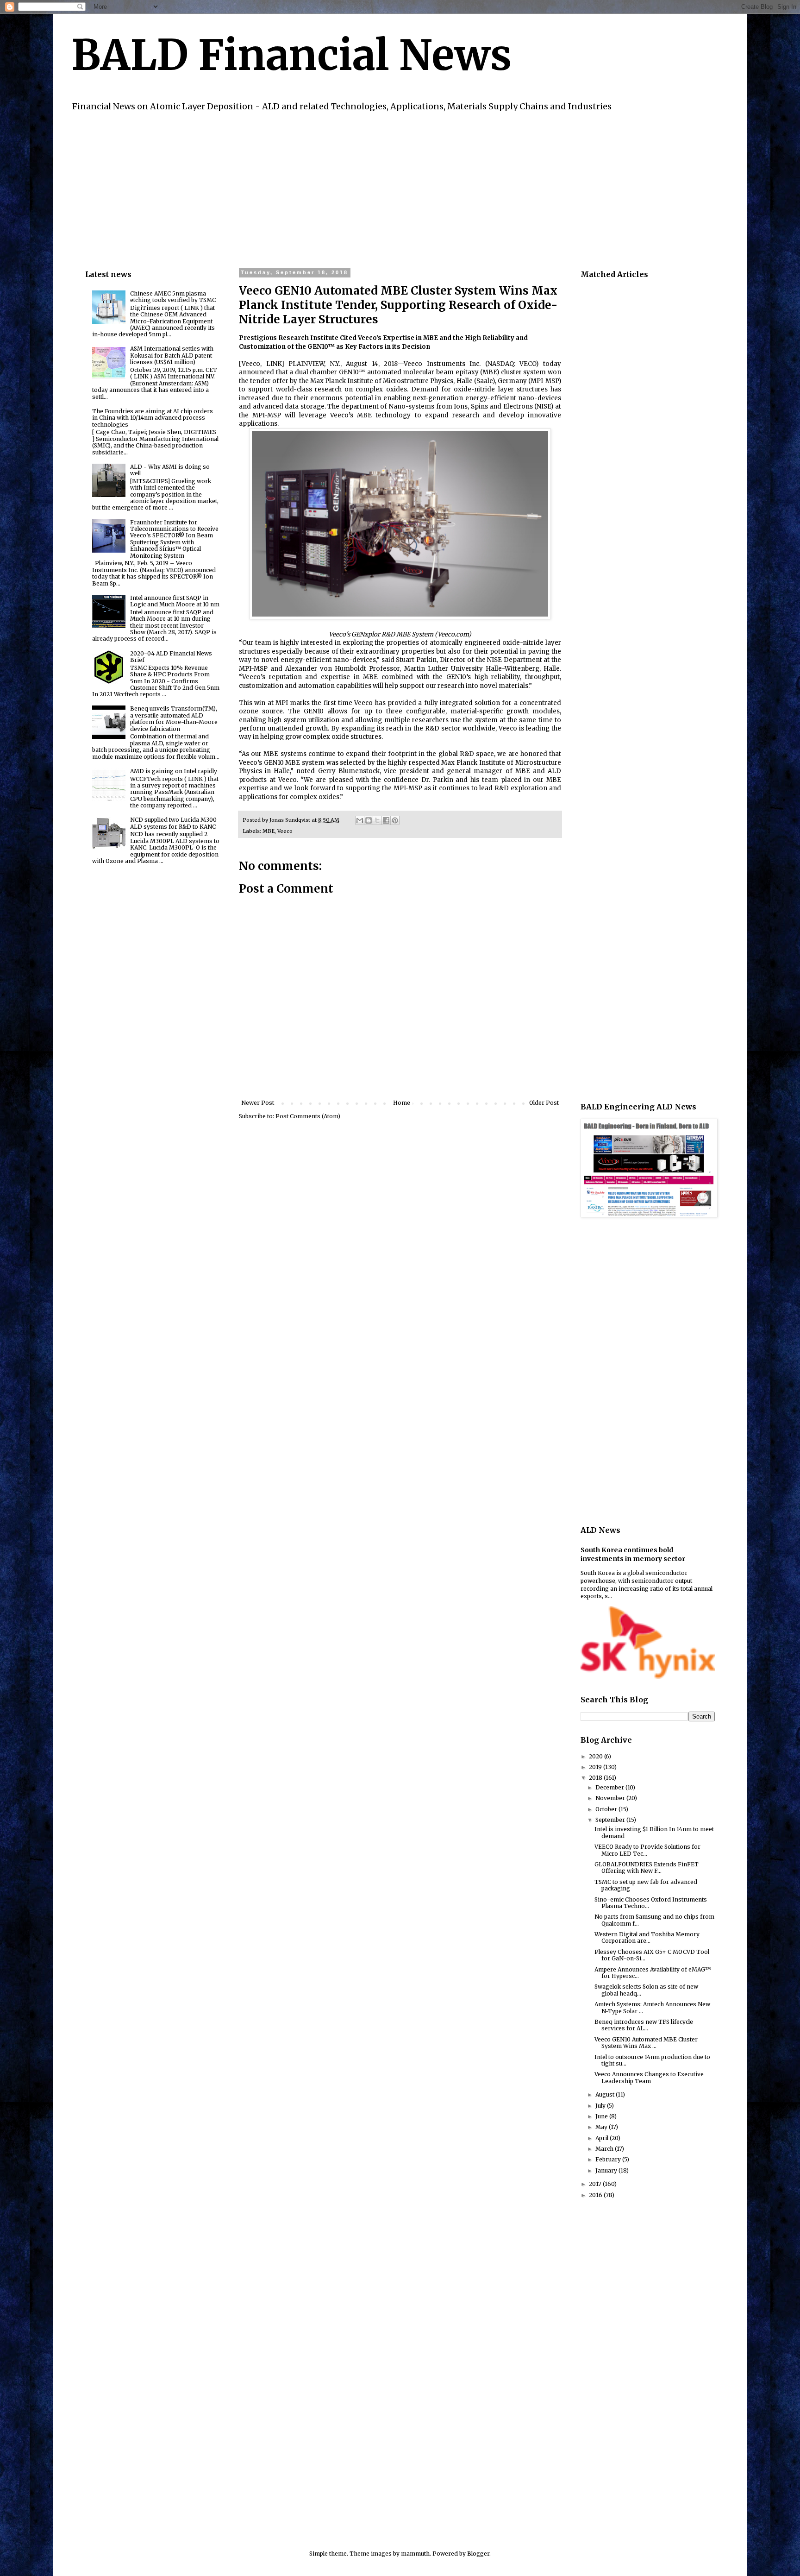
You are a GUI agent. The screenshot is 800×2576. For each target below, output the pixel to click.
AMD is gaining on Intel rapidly (174, 771)
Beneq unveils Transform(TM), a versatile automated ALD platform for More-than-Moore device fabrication (174, 718)
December (610, 1787)
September (611, 1820)
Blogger (478, 2554)
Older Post (544, 1103)
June (602, 2116)
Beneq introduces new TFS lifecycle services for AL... (644, 2025)
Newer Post (258, 1103)
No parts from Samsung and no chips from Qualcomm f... (654, 1920)
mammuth (415, 2554)
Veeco (285, 831)
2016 (596, 2195)
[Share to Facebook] (386, 820)
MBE (269, 831)
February (609, 2159)
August (606, 2094)
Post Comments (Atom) (308, 1116)
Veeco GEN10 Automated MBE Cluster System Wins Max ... (646, 2043)
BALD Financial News (291, 55)
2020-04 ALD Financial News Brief (171, 657)
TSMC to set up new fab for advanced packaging (646, 1885)
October (607, 1809)
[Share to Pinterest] (395, 820)
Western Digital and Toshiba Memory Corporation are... (647, 1937)
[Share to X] (377, 820)
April (603, 2138)
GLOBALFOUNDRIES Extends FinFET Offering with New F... (647, 1867)
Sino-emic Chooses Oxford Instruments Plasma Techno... (651, 1903)
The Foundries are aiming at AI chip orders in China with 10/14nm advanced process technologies (153, 418)
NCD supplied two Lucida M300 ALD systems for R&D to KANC (173, 823)
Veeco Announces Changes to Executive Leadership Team (649, 2077)
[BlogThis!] (369, 820)
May (602, 2127)
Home (402, 1103)
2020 (597, 1756)
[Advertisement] (363, 189)
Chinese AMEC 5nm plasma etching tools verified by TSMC (173, 297)
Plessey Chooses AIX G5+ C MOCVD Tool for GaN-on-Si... (652, 1955)
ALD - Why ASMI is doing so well (170, 470)
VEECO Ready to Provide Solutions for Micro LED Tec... (647, 1850)
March (605, 2149)
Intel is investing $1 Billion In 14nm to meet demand (654, 1832)
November (611, 1798)
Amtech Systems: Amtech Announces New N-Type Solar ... (652, 2007)
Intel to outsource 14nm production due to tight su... (652, 2060)
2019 (596, 1767)
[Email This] (360, 820)
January (607, 2170)
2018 (596, 1778)
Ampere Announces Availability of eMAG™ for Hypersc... (653, 1973)
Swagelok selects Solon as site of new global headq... (646, 1990)
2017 (596, 2184)
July (601, 2106)
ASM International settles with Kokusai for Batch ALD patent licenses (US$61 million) (172, 355)
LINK (274, 364)
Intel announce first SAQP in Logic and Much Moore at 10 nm (175, 601)
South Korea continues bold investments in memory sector (633, 1555)
